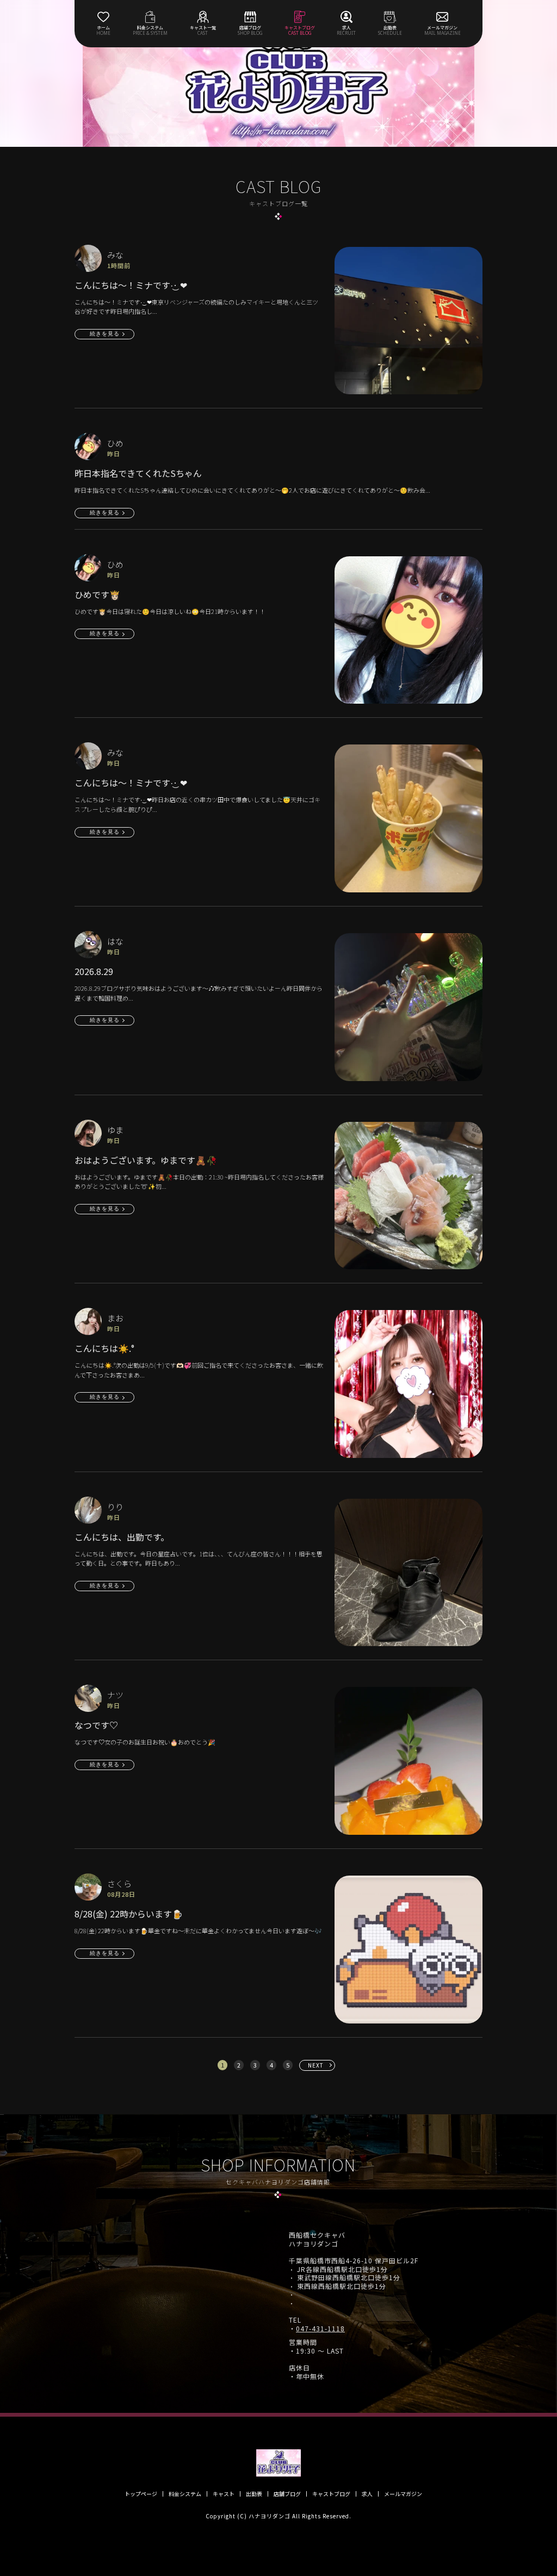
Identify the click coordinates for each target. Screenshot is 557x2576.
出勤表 (254, 2494)
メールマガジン (403, 2494)
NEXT (316, 2065)
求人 (367, 2494)
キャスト (224, 2494)
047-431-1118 (320, 2329)
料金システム (185, 2494)
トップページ (141, 2494)
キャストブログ (331, 2494)
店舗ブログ (287, 2494)
